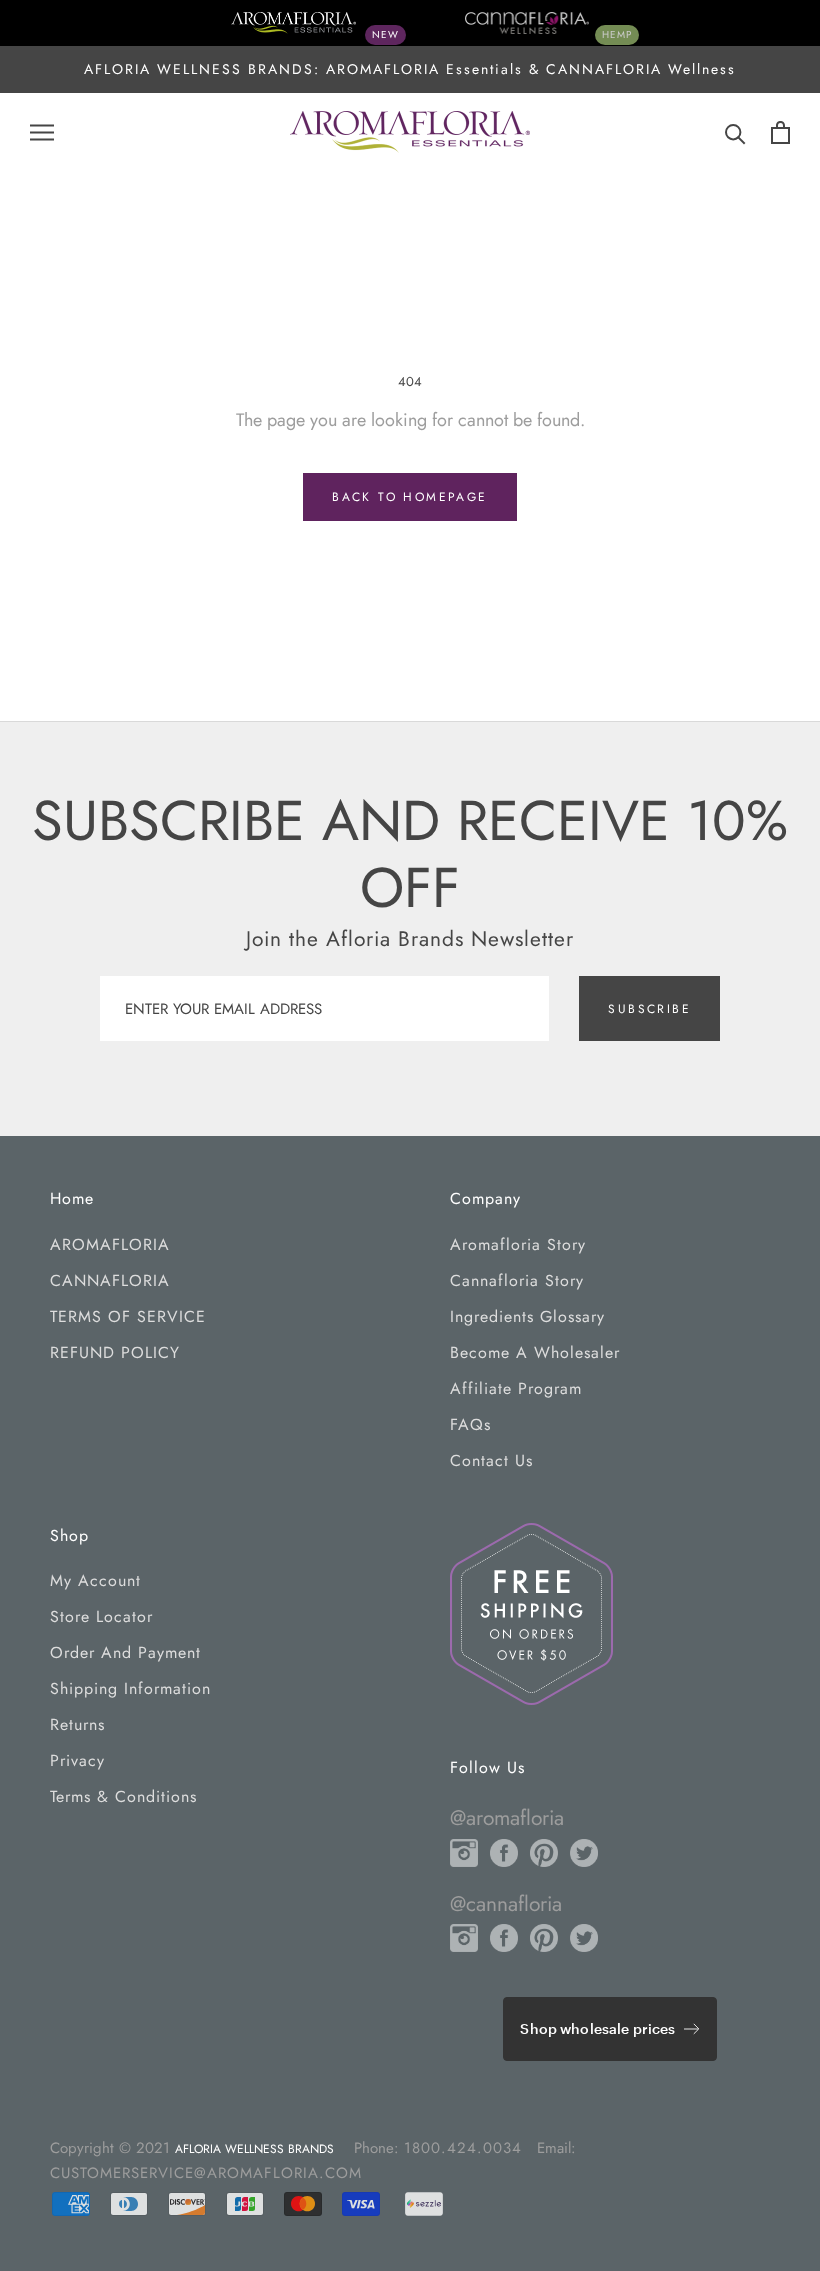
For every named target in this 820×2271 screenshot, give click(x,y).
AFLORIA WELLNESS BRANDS (254, 2149)
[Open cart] (780, 132)
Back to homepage (409, 497)
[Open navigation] (42, 132)
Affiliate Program (516, 1388)
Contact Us (491, 1460)
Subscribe (649, 1009)
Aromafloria (110, 1244)
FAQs (470, 1424)
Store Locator (101, 1616)
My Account (95, 1580)
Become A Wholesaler (535, 1352)
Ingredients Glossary (527, 1316)
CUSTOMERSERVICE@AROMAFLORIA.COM (206, 2173)
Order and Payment (125, 1652)
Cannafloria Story (517, 1280)
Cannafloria (110, 1280)
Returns (77, 1724)
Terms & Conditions (123, 1796)
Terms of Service (128, 1316)
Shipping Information (130, 1688)
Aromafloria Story (518, 1244)
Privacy (77, 1760)
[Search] (735, 132)
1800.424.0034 (463, 2148)
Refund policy (115, 1352)
